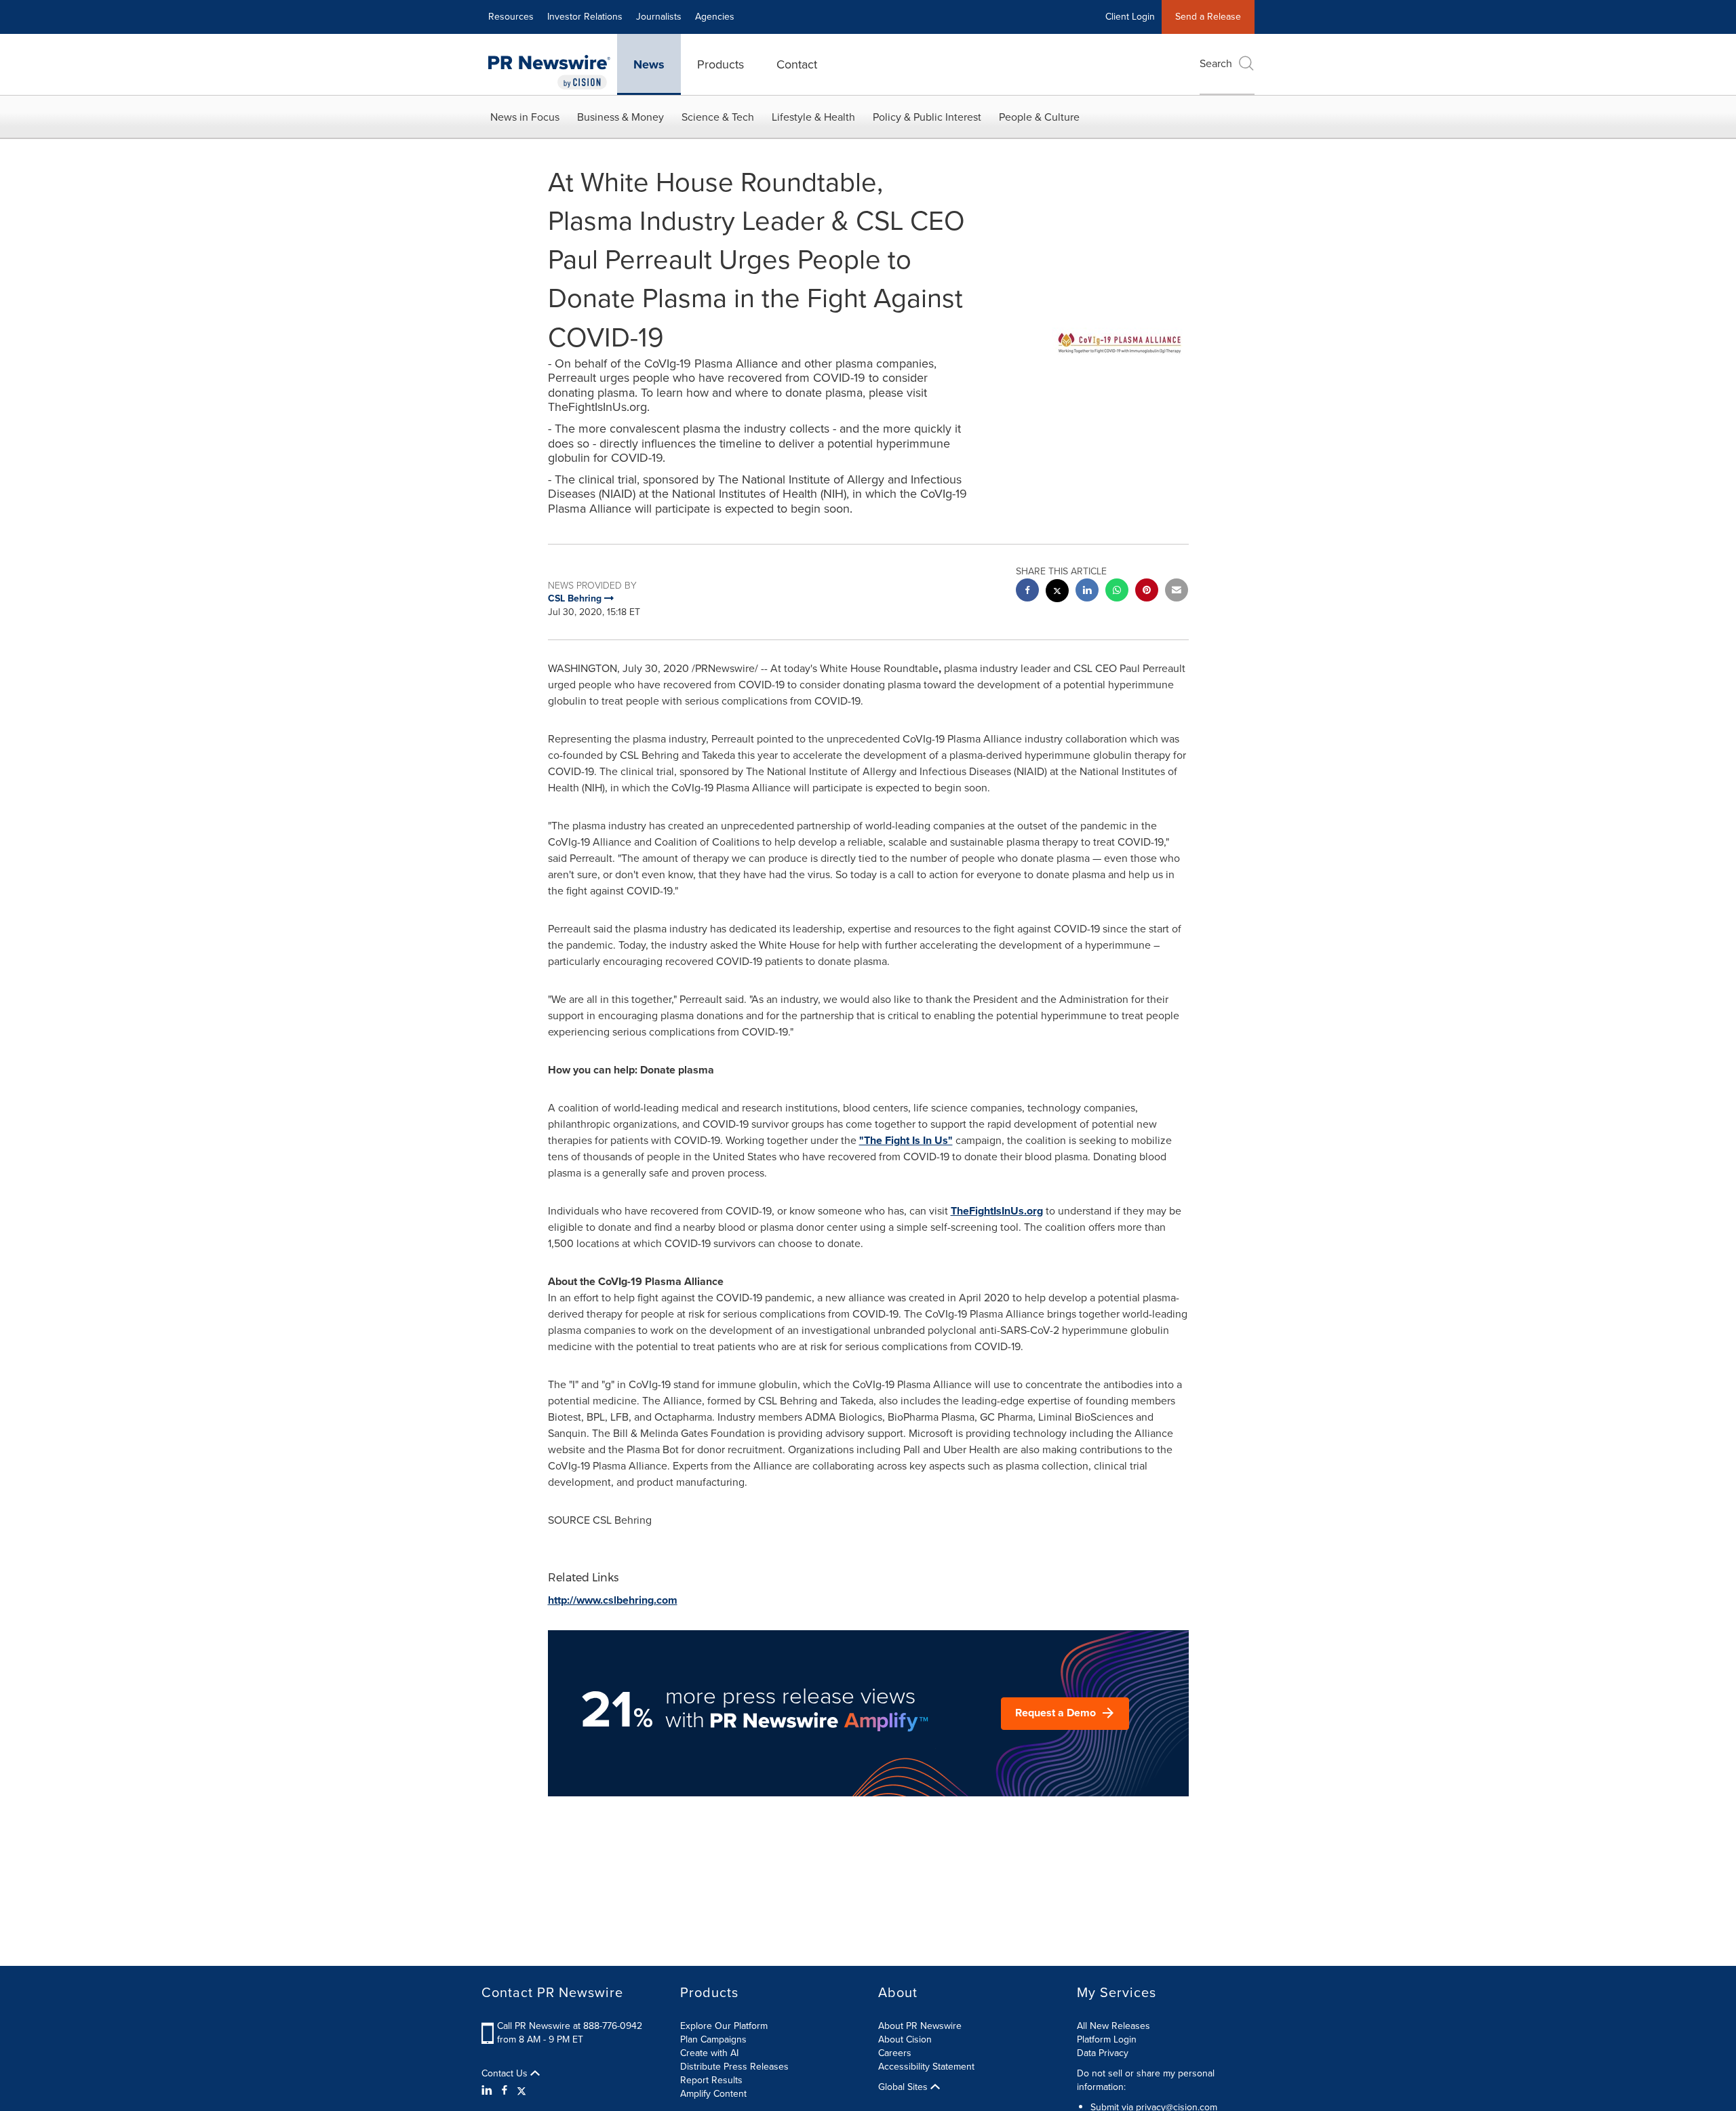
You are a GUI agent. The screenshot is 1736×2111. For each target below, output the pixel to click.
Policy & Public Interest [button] (927, 117)
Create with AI (709, 2053)
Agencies (715, 17)
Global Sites (904, 2087)
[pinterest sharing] (1147, 592)
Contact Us (506, 2074)
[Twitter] (521, 2091)
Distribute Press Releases (734, 2067)
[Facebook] (505, 2091)
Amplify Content (713, 2094)
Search (1216, 63)
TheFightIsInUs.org (997, 1211)
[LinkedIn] (489, 2091)
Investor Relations (585, 17)
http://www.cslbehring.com (613, 1600)
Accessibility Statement (926, 2067)
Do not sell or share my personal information (1146, 2080)
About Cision (905, 2039)
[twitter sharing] (1057, 592)
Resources (511, 17)
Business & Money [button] (620, 117)
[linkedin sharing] (1087, 592)
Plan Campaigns (713, 2039)
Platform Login (1107, 2039)
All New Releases (1113, 2026)
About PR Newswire (920, 2026)
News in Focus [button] (525, 117)
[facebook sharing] (1027, 592)
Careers (895, 2053)
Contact (797, 64)
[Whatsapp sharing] (1117, 592)
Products (721, 64)
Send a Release (1208, 17)
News (649, 64)
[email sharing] (1177, 592)
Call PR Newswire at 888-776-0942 (570, 2026)
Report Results (711, 2080)
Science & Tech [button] (718, 117)
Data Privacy (1103, 2053)
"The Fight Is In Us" (906, 1140)
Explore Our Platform (724, 2026)
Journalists (659, 17)
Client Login (1130, 17)
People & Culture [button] (1039, 117)
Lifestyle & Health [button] (813, 117)
